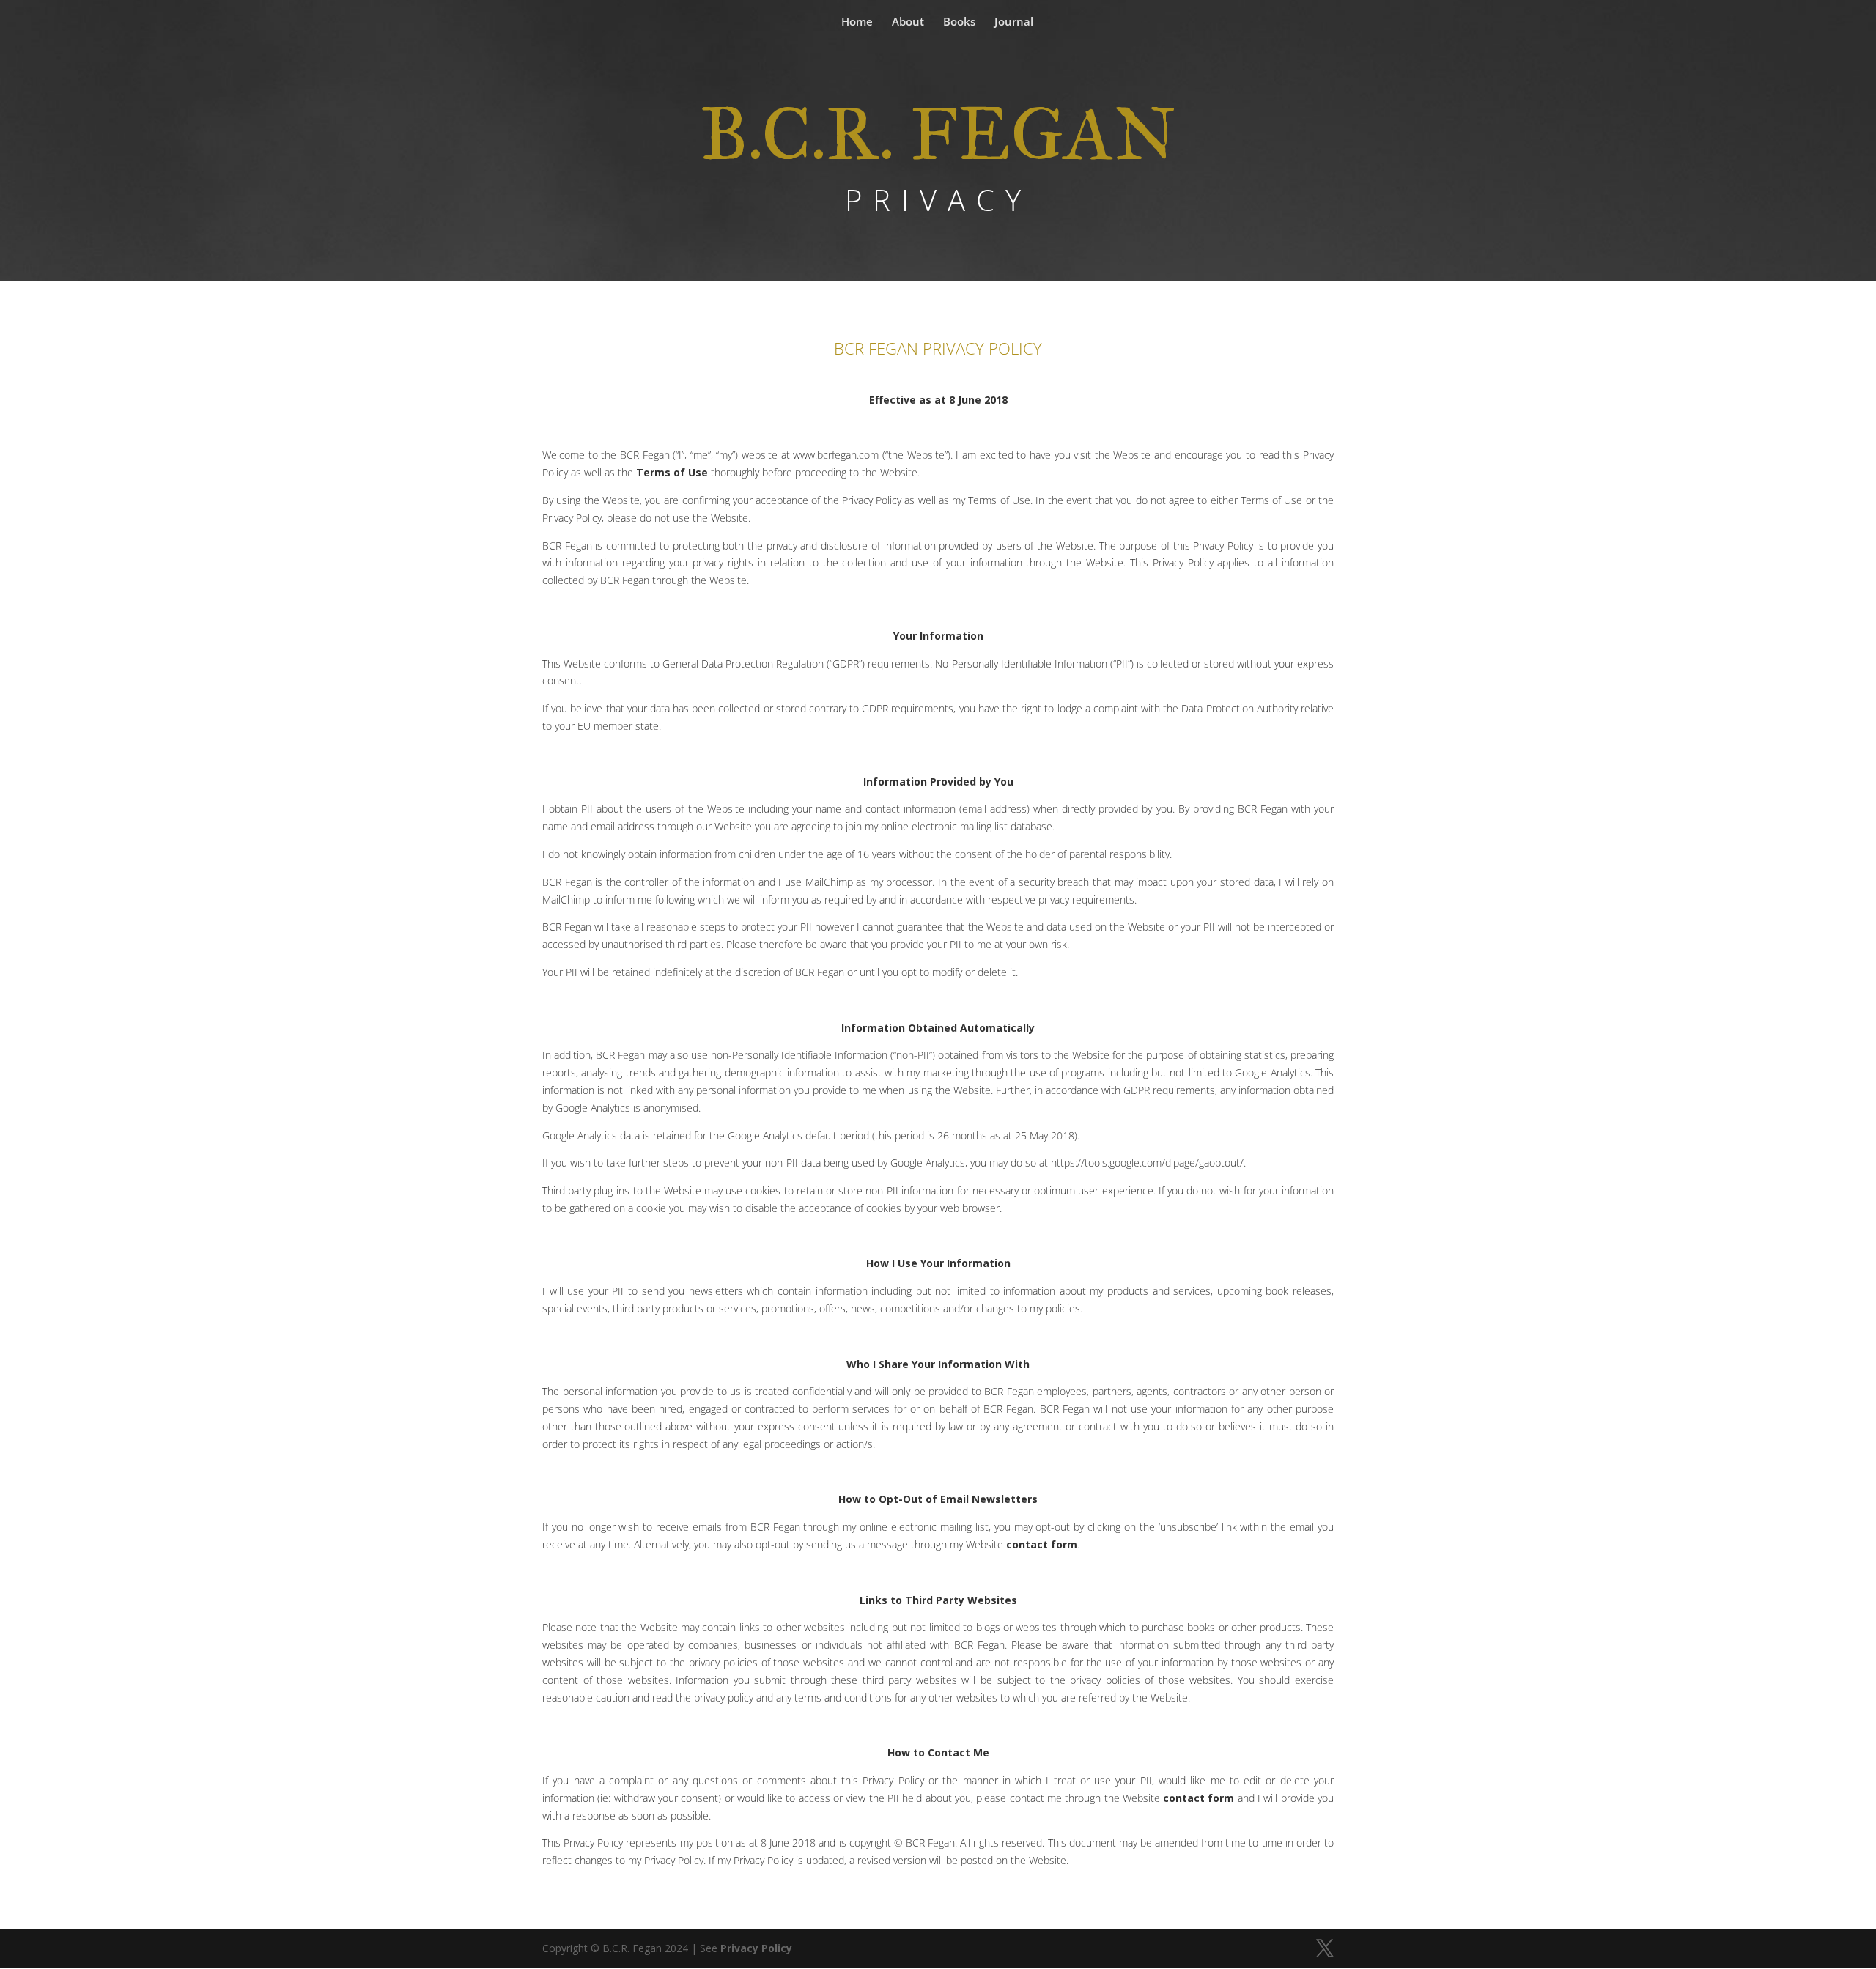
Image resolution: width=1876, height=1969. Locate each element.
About (908, 22)
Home (857, 22)
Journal (1014, 22)
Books (959, 22)
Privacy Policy (756, 1948)
